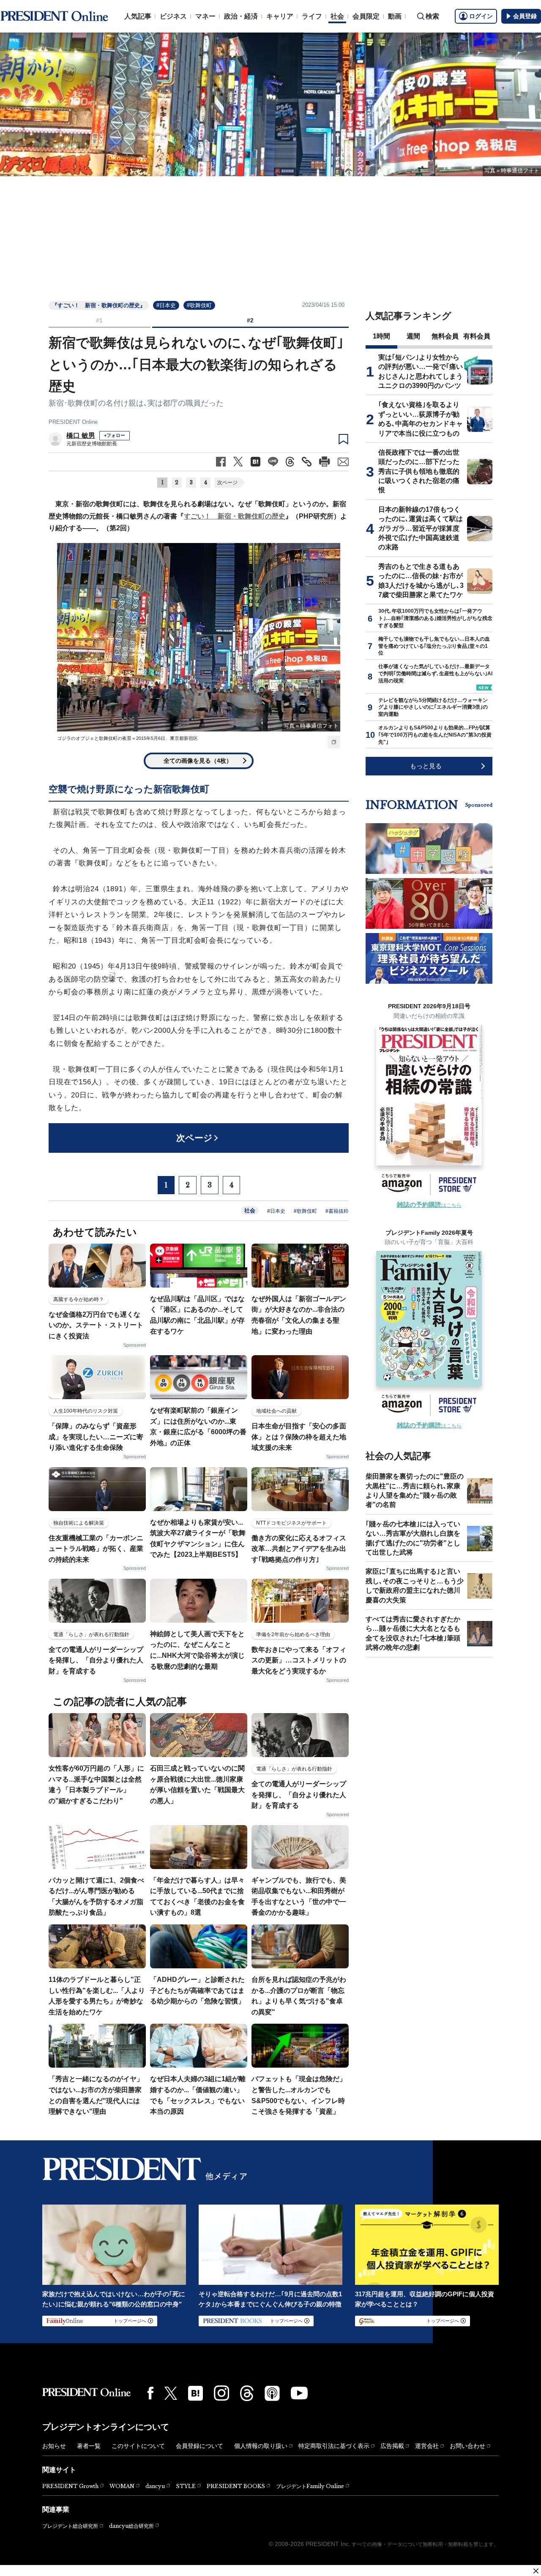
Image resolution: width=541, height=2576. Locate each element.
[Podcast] (272, 2393)
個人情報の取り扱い (261, 2446)
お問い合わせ (467, 2446)
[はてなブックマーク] (195, 2393)
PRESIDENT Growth (70, 2486)
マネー (205, 16)
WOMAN (122, 2486)
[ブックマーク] (343, 439)
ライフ (312, 16)
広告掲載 (392, 2446)
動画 (395, 16)
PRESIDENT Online (73, 422)
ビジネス (173, 16)
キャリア (280, 16)
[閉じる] (536, 2571)
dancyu (155, 2486)
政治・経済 (241, 16)
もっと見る (426, 766)
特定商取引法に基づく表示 (334, 2446)
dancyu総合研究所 (131, 2526)
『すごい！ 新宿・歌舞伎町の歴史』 (99, 305)
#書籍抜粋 (337, 1211)
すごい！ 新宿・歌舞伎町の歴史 (235, 516)
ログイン (481, 16)
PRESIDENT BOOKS (236, 2486)
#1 (99, 320)
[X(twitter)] (171, 2393)
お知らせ (54, 2446)
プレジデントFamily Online (310, 2486)
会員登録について (199, 2446)
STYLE (186, 2486)
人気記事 (138, 16)
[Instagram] (221, 2393)
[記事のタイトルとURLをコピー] (307, 462)
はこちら (429, 1205)
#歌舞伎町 (199, 305)
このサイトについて (138, 2446)
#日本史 (166, 305)
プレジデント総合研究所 (70, 2526)
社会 (337, 16)
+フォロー (115, 435)
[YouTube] (299, 2393)
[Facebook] (150, 2393)
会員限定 (366, 16)
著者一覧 (89, 2446)
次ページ (227, 483)
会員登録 (525, 16)
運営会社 (427, 2446)
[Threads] (247, 2393)
